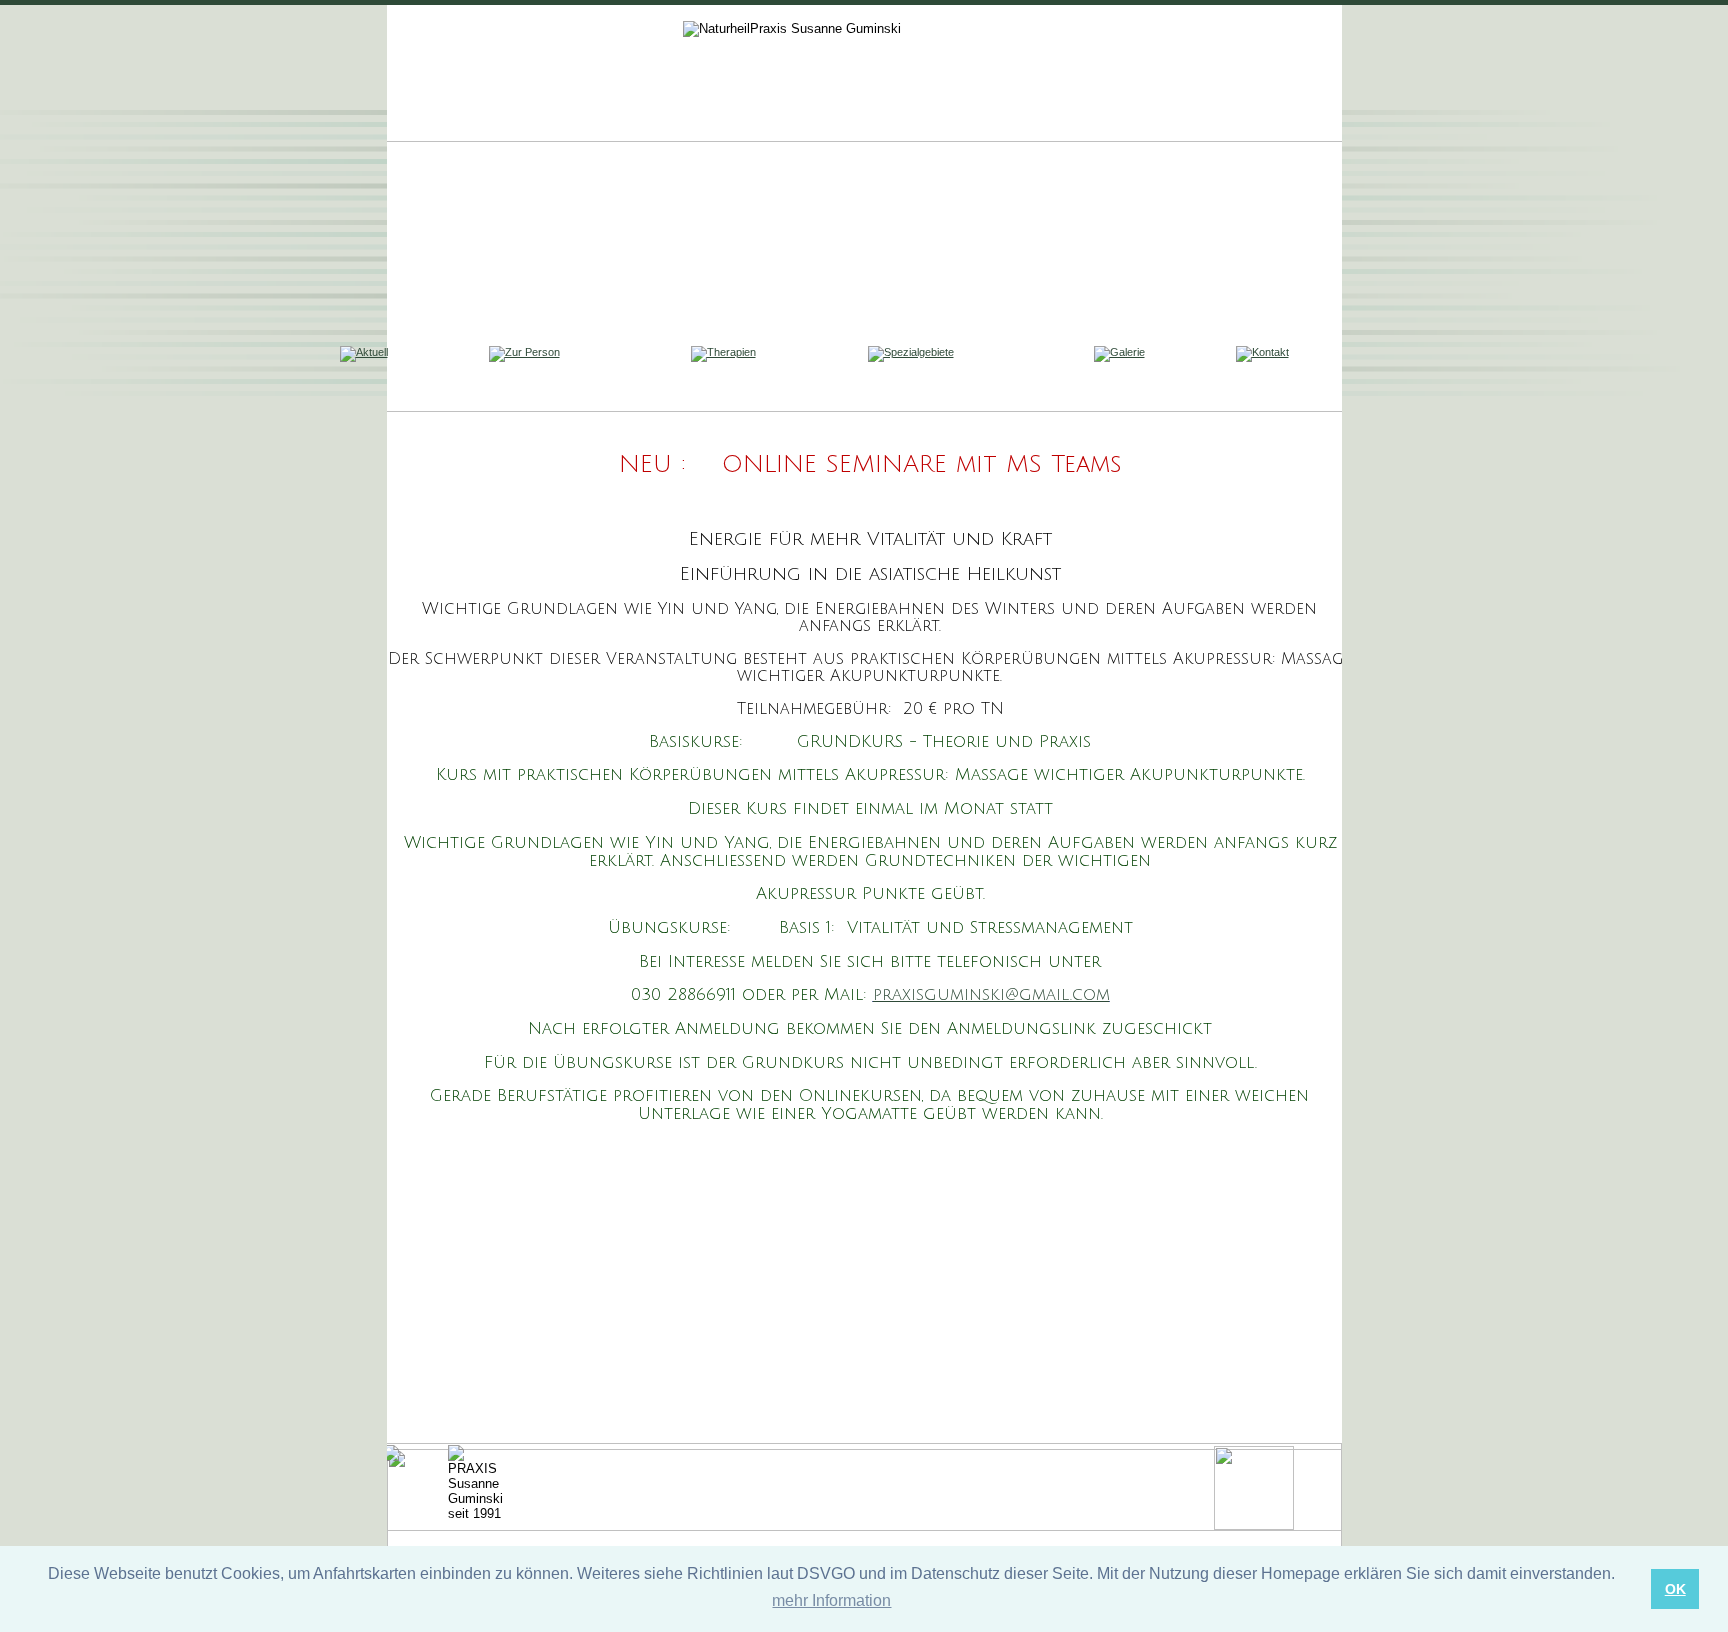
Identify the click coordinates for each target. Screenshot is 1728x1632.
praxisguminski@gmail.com (991, 995)
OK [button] (1675, 1589)
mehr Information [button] (831, 1600)
